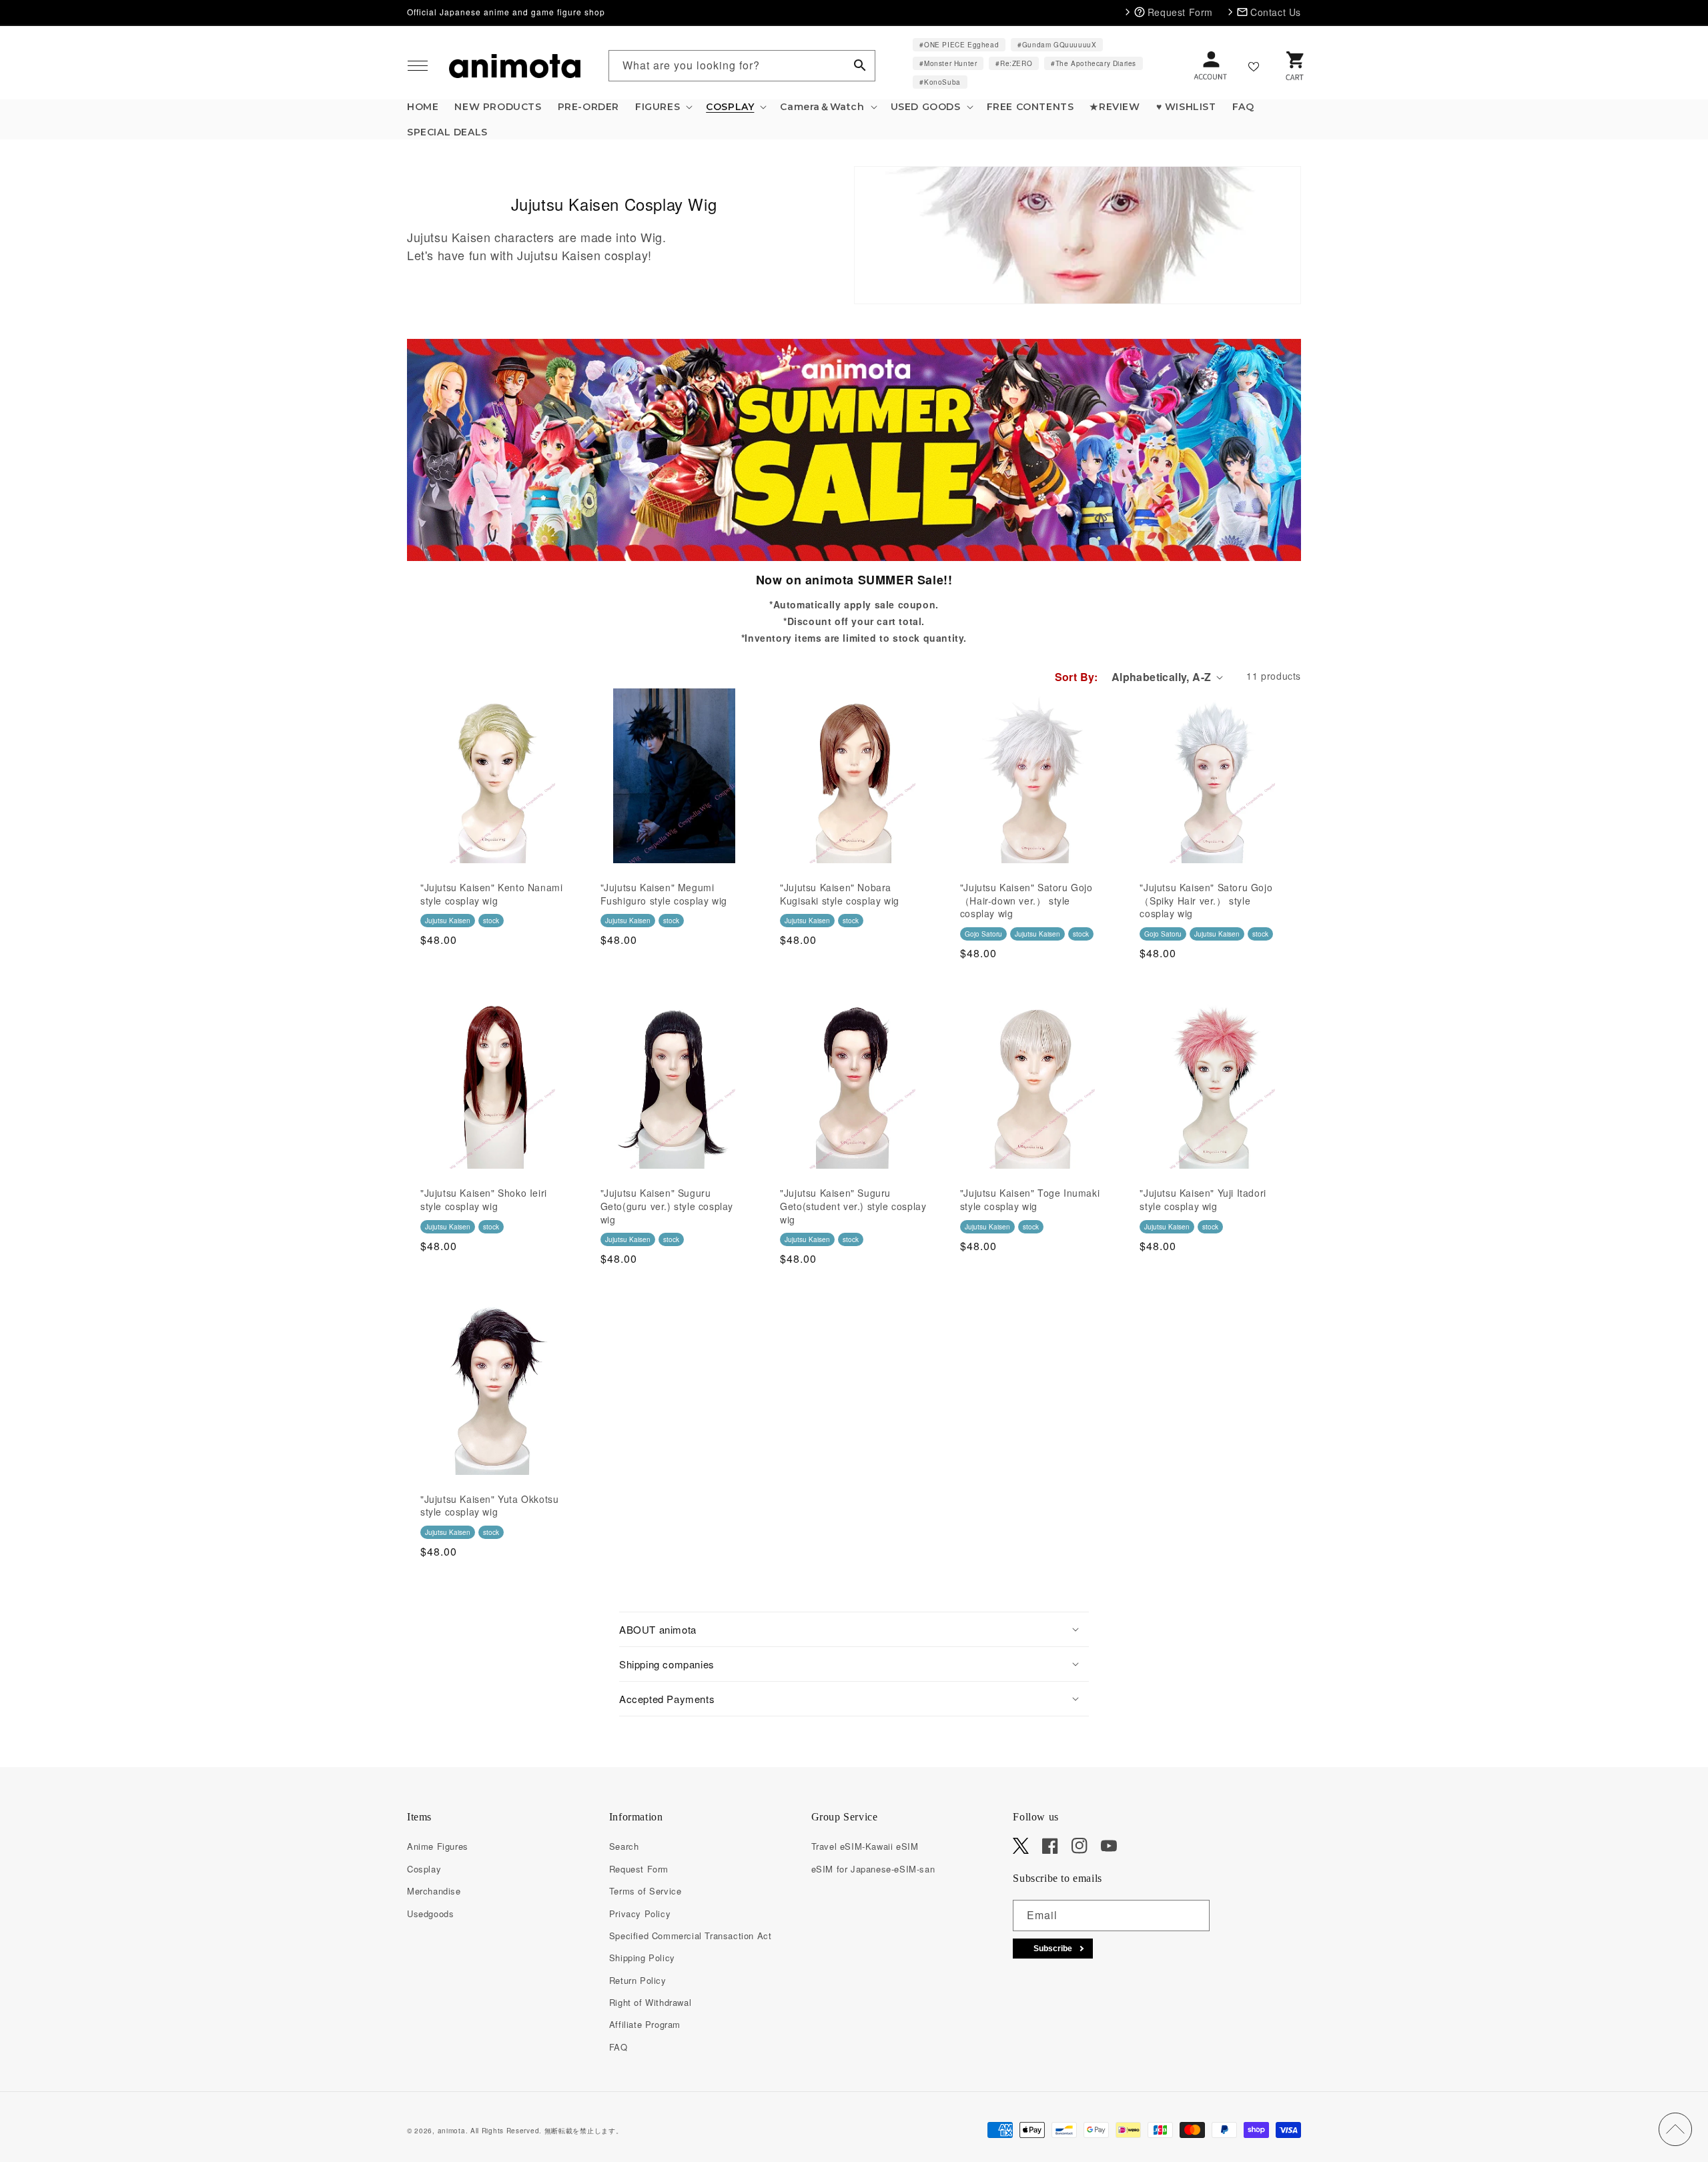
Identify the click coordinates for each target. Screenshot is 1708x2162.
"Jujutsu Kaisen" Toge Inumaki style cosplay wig (1030, 1200)
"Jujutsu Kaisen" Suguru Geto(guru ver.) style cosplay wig (667, 1206)
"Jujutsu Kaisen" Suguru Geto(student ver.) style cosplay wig (853, 1206)
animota (452, 2131)
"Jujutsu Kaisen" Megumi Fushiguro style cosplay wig (664, 894)
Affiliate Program (645, 2024)
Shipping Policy (642, 1958)
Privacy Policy (640, 1914)
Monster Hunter (950, 63)
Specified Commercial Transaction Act (691, 1936)
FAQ (618, 2047)
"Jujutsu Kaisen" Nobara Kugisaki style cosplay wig (840, 894)
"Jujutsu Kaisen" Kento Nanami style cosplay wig (491, 894)
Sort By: (1077, 677)
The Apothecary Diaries (1096, 63)
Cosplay (424, 1869)
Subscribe (1053, 1949)
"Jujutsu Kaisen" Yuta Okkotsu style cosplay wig (489, 1506)
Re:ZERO (1016, 63)
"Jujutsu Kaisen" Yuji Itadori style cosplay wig (1203, 1200)
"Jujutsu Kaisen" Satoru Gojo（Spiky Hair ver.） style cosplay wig (1206, 901)
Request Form (639, 1869)
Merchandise (434, 1891)
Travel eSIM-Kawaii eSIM (865, 1846)
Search (624, 1846)
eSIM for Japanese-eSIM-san (873, 1869)
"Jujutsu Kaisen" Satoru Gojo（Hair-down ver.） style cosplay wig (1026, 901)
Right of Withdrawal (650, 2002)
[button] (418, 66)
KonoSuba (942, 82)
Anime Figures (438, 1846)
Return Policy (638, 1980)
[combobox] (742, 66)
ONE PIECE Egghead (961, 45)
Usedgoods (430, 1914)
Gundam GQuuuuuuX (1059, 45)
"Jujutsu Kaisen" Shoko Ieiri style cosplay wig (484, 1200)
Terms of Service (646, 1891)
